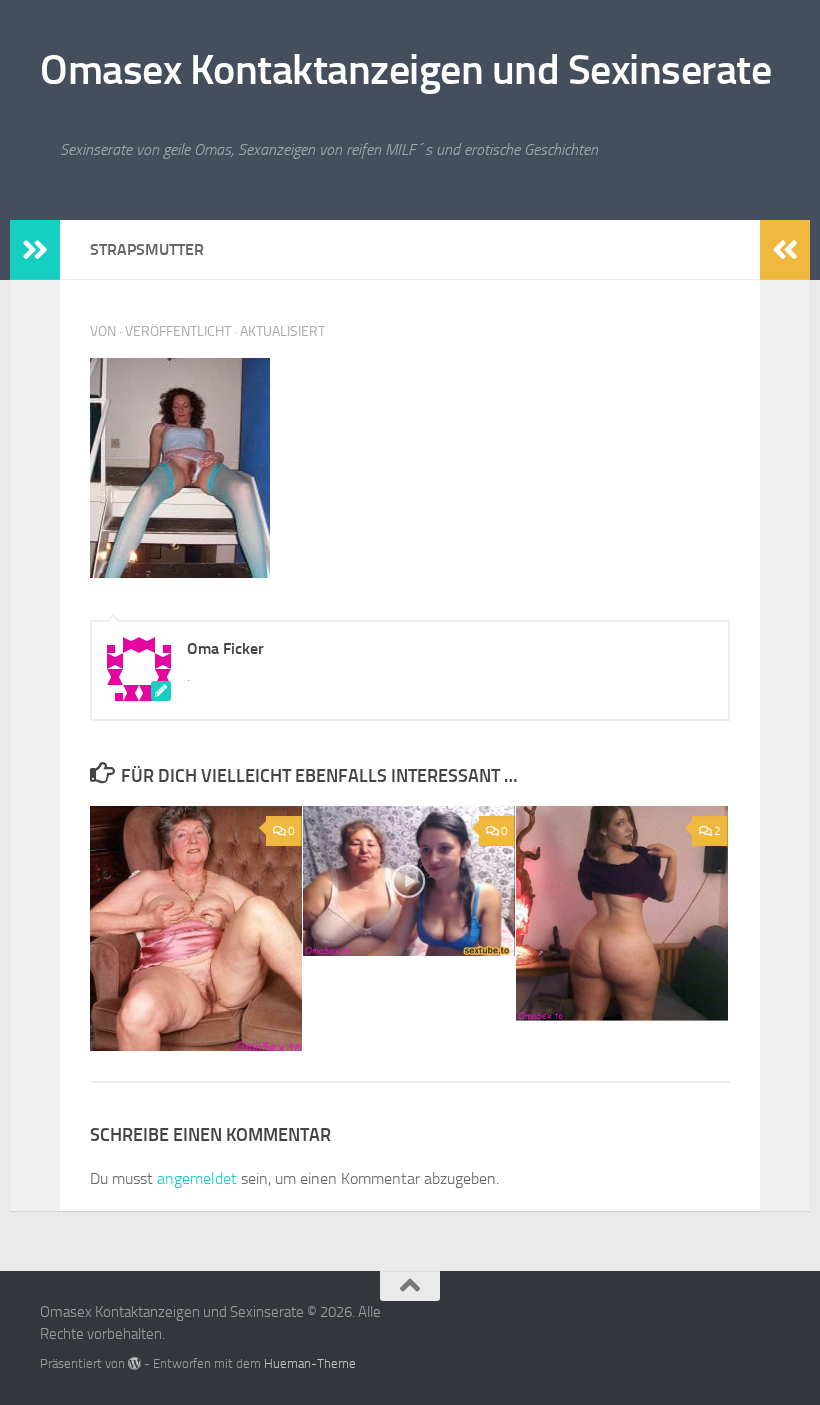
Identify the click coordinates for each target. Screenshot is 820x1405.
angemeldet (197, 1178)
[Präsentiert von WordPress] (134, 1363)
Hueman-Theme (310, 1363)
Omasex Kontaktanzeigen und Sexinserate (405, 70)
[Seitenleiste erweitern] (35, 250)
